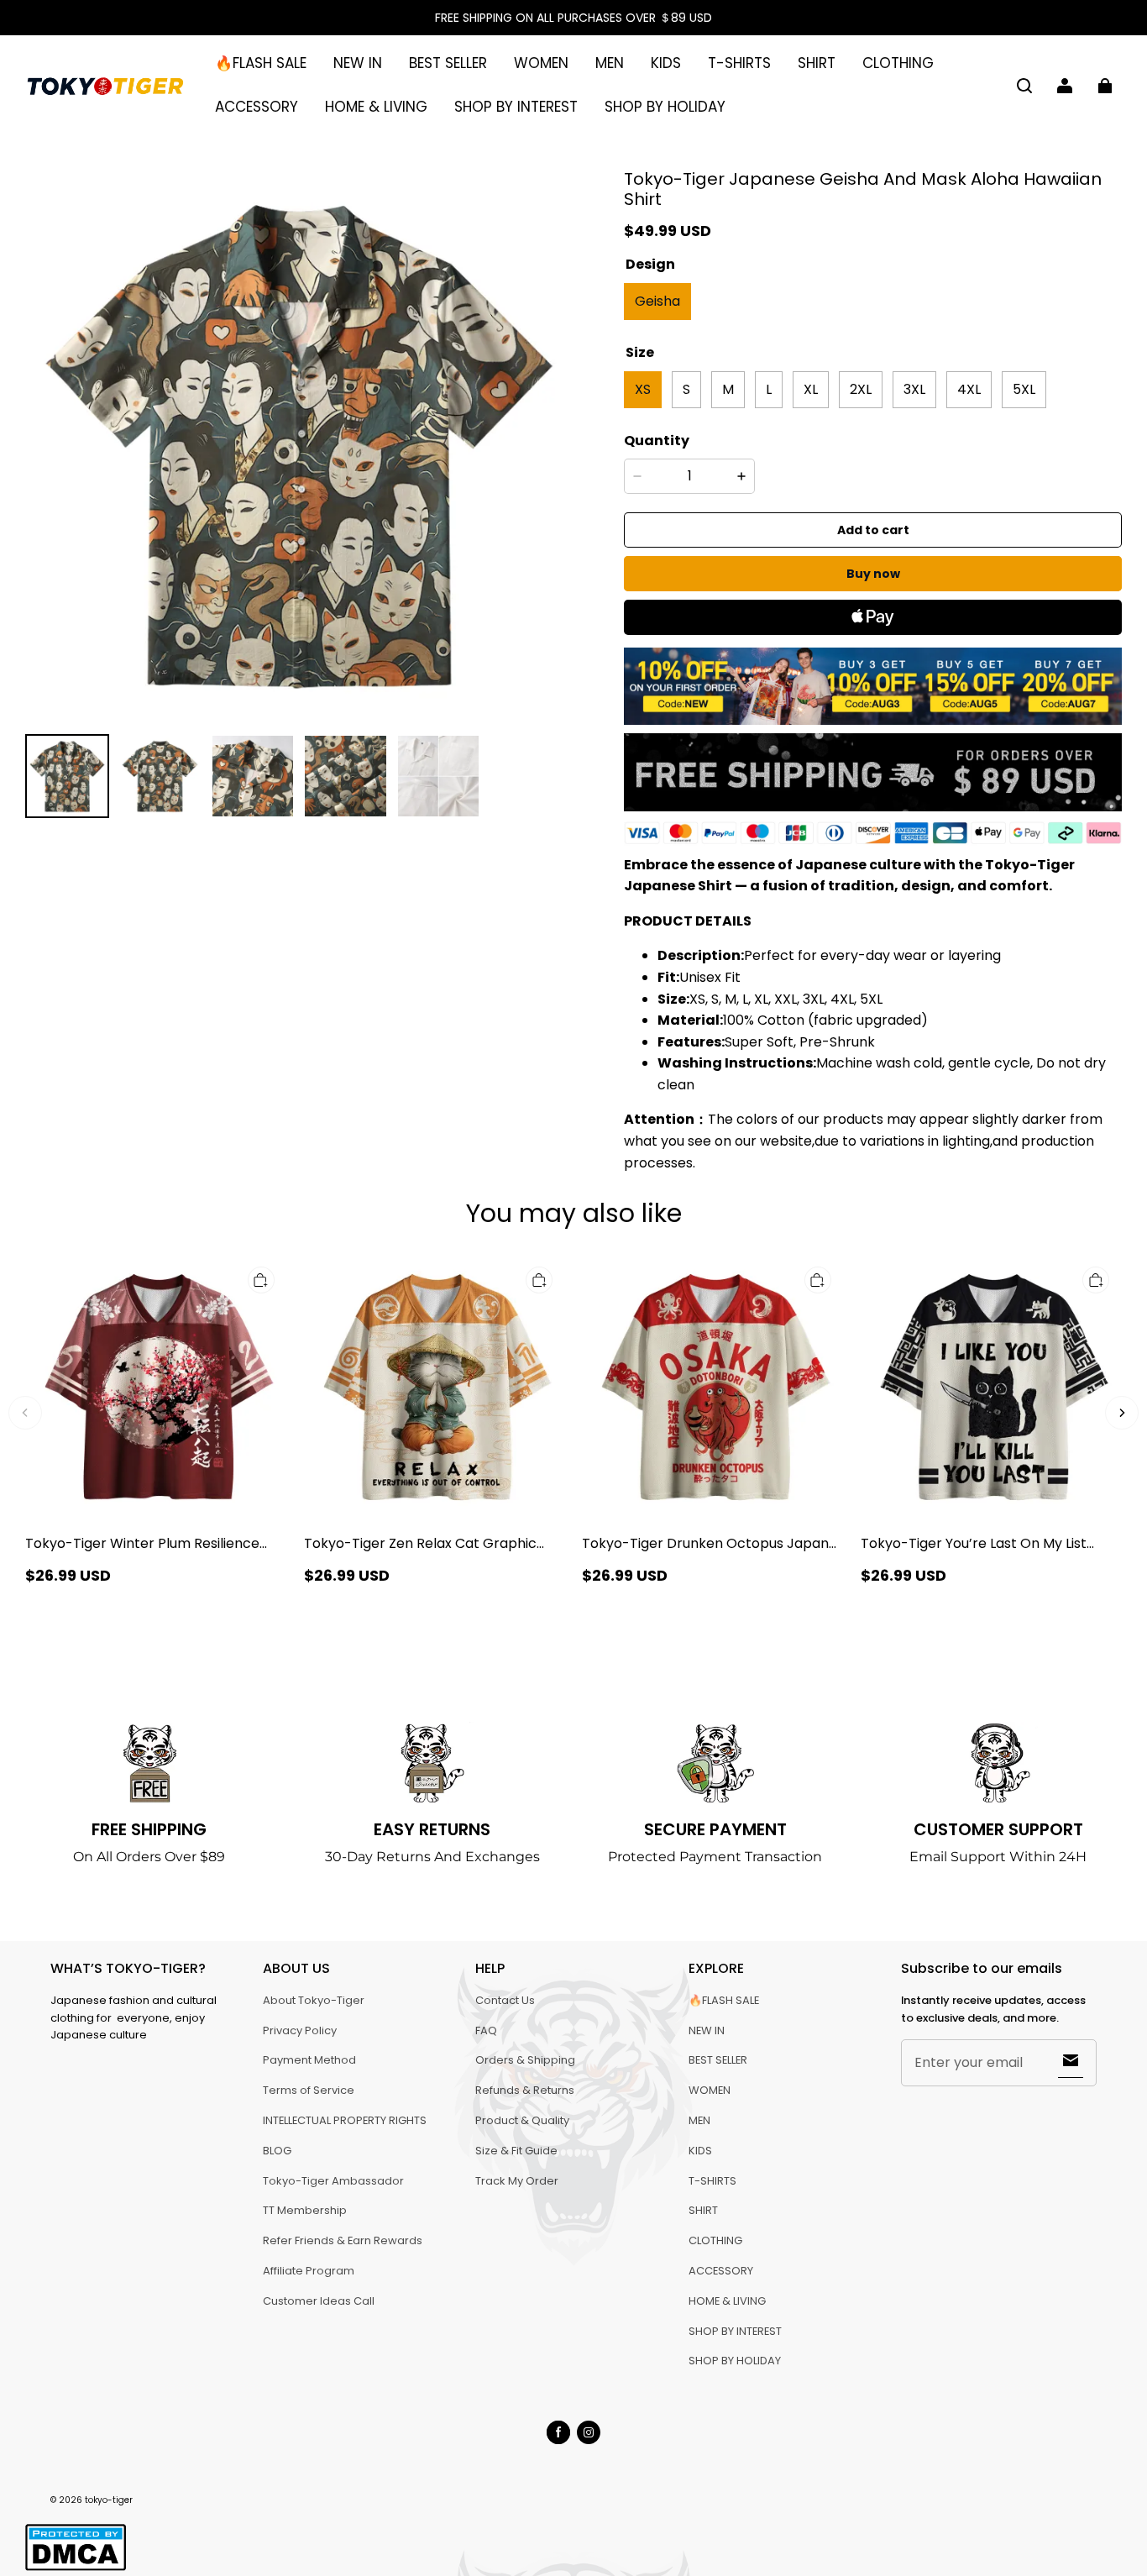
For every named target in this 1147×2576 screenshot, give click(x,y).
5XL (1024, 389)
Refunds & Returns (525, 2090)
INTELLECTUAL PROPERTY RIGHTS (345, 2120)
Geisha (657, 301)
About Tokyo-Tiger (314, 2000)
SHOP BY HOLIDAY (665, 107)
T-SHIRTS (739, 63)
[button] (1024, 86)
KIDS (666, 63)
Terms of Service (309, 2090)
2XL (861, 389)
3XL (914, 389)
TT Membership (305, 2210)
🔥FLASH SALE (261, 63)
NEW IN (358, 63)
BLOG (277, 2151)
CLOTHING (898, 63)
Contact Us (505, 2000)
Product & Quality (522, 2120)
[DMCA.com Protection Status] (76, 2568)
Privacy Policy (300, 2030)
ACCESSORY (257, 107)
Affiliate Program (309, 2271)
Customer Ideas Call (319, 2301)
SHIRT (817, 63)
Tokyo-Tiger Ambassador (333, 2181)
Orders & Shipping (525, 2060)
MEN (610, 63)
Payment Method (309, 2060)
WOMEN (541, 63)
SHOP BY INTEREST (516, 107)
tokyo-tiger (109, 2500)
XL (811, 389)
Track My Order (517, 2181)
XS (643, 389)
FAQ (486, 2030)
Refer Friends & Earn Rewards (343, 2240)
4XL (969, 389)
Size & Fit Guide (516, 2151)
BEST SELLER (448, 63)
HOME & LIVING (376, 107)
